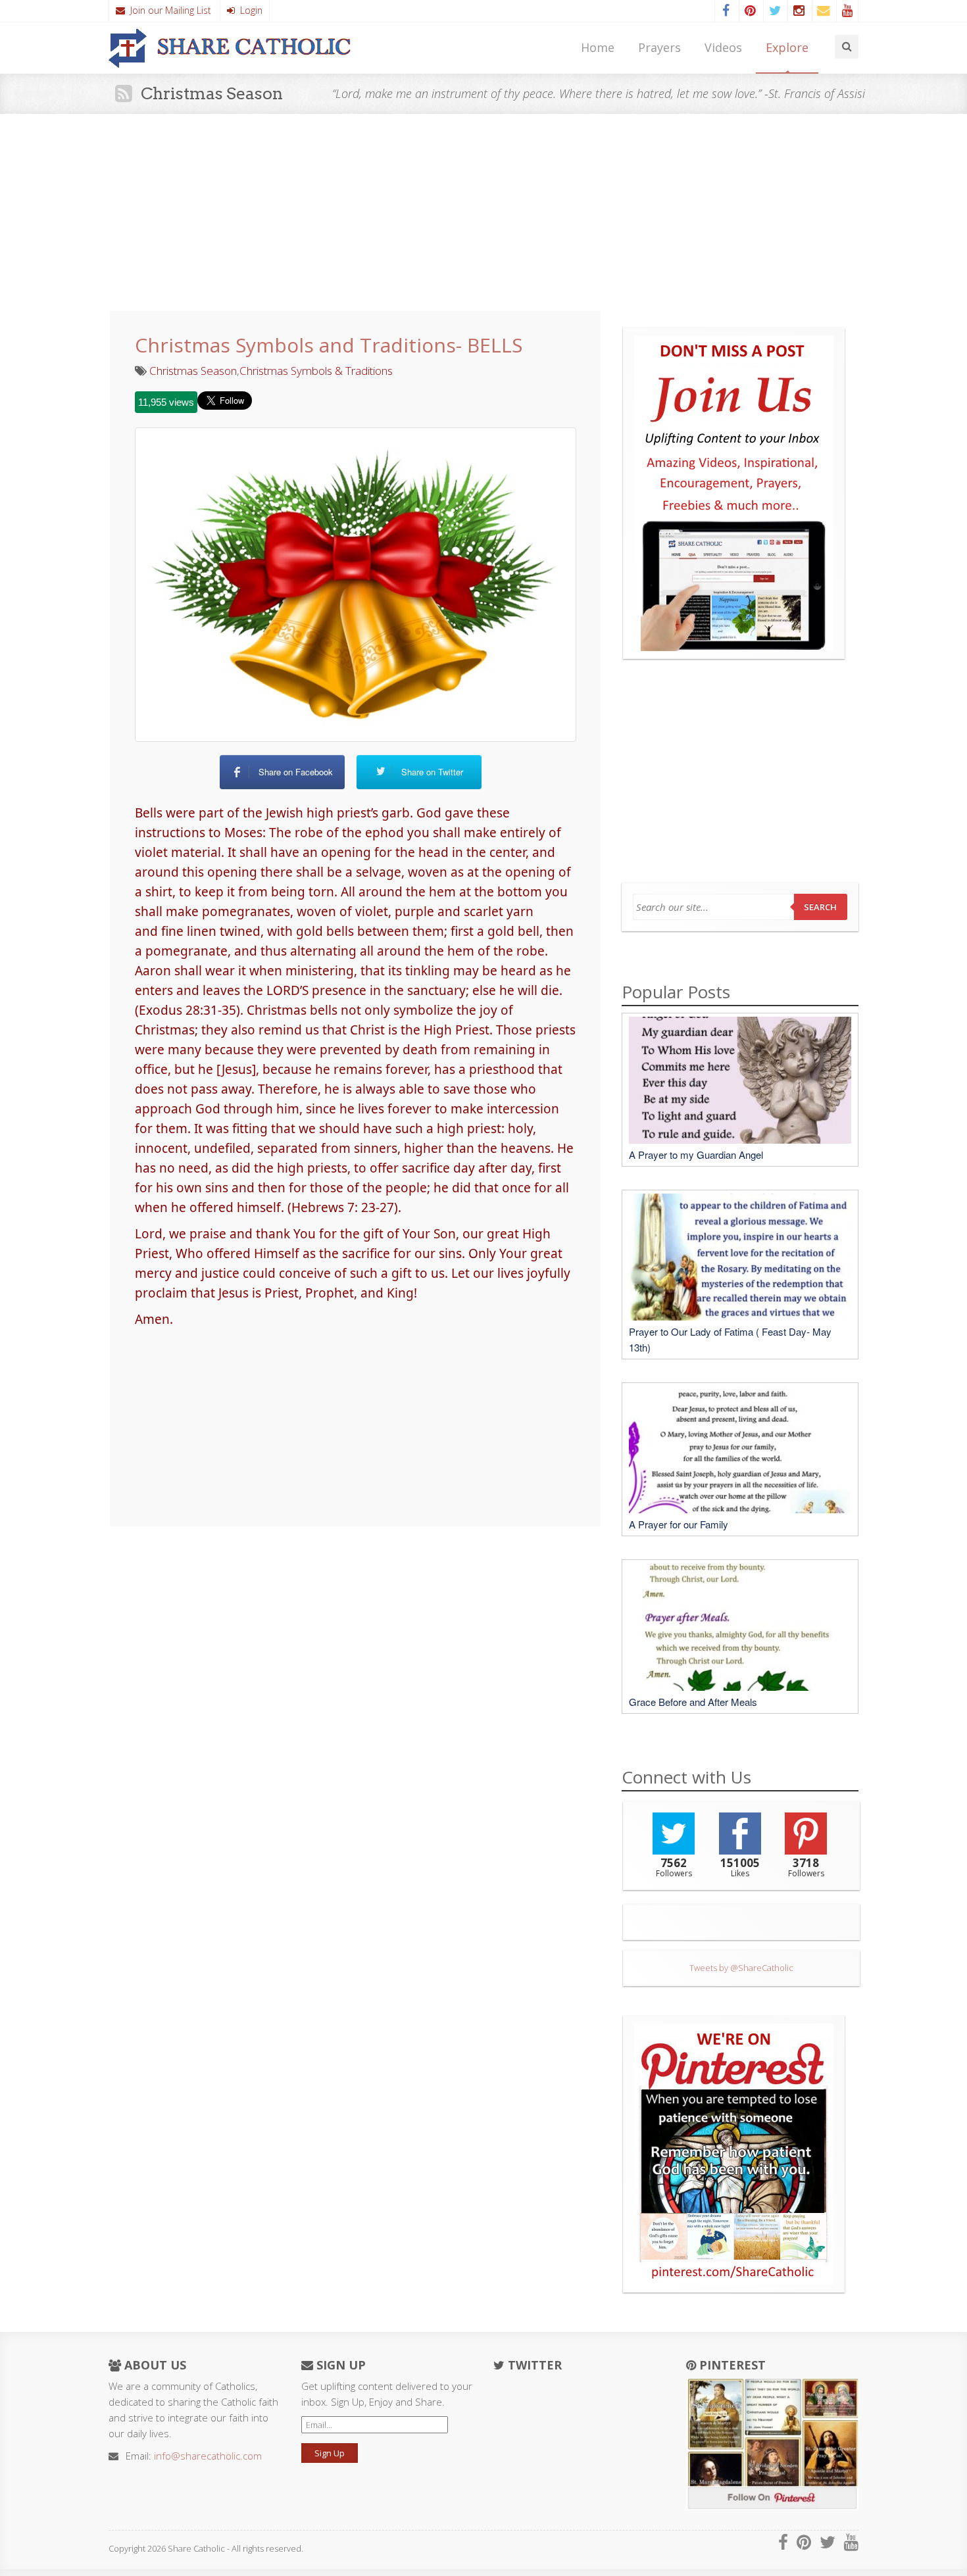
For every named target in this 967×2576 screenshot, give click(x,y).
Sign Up (330, 2453)
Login (249, 10)
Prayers (659, 47)
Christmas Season (193, 371)
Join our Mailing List (168, 10)
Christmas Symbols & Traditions (316, 371)
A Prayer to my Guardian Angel (696, 1154)
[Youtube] (847, 11)
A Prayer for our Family (679, 1524)
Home (598, 47)
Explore (787, 47)
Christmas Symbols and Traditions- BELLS (329, 345)
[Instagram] (799, 11)
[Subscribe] (823, 11)
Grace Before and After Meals (693, 1702)
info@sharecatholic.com (208, 2456)
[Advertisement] (484, 212)
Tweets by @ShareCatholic (741, 1968)
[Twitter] (774, 11)
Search (820, 907)
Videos (723, 47)
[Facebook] (726, 11)
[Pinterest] (750, 11)
